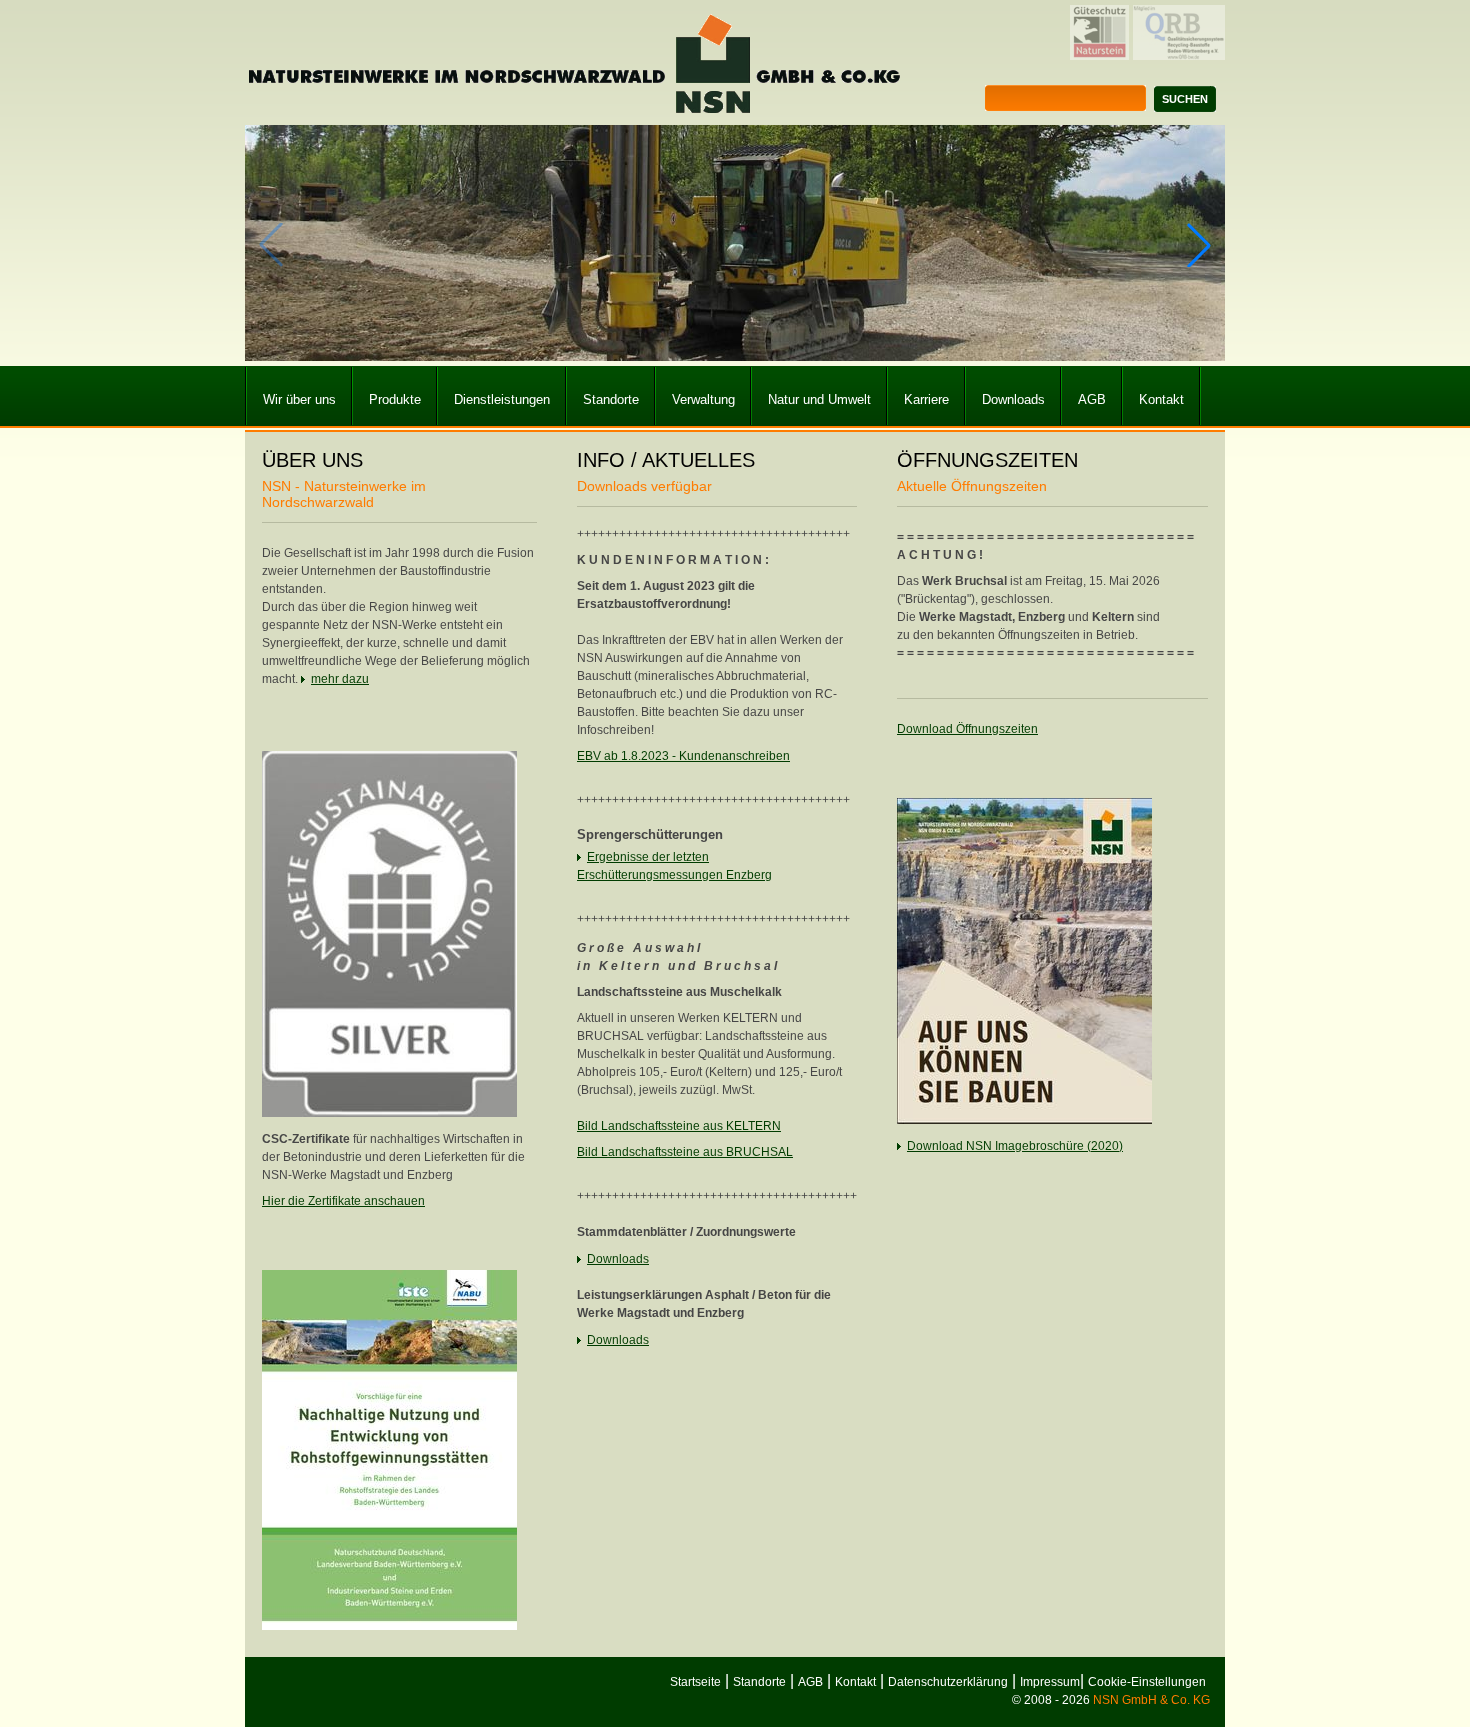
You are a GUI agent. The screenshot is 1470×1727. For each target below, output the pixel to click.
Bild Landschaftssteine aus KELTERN (679, 1126)
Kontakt (1161, 399)
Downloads (1013, 399)
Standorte (611, 399)
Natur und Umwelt (819, 399)
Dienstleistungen (502, 399)
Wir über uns (299, 399)
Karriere (926, 399)
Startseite (695, 1682)
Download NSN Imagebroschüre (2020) (1015, 1146)
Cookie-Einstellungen (1147, 1682)
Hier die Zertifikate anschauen (343, 1201)
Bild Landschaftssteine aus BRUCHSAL (685, 1152)
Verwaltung (703, 399)
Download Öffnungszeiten (967, 729)
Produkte (395, 399)
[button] (1199, 245)
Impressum (1050, 1682)
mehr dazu (340, 679)
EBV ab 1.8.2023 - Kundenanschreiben (683, 756)
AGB (1092, 399)
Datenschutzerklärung (948, 1682)
